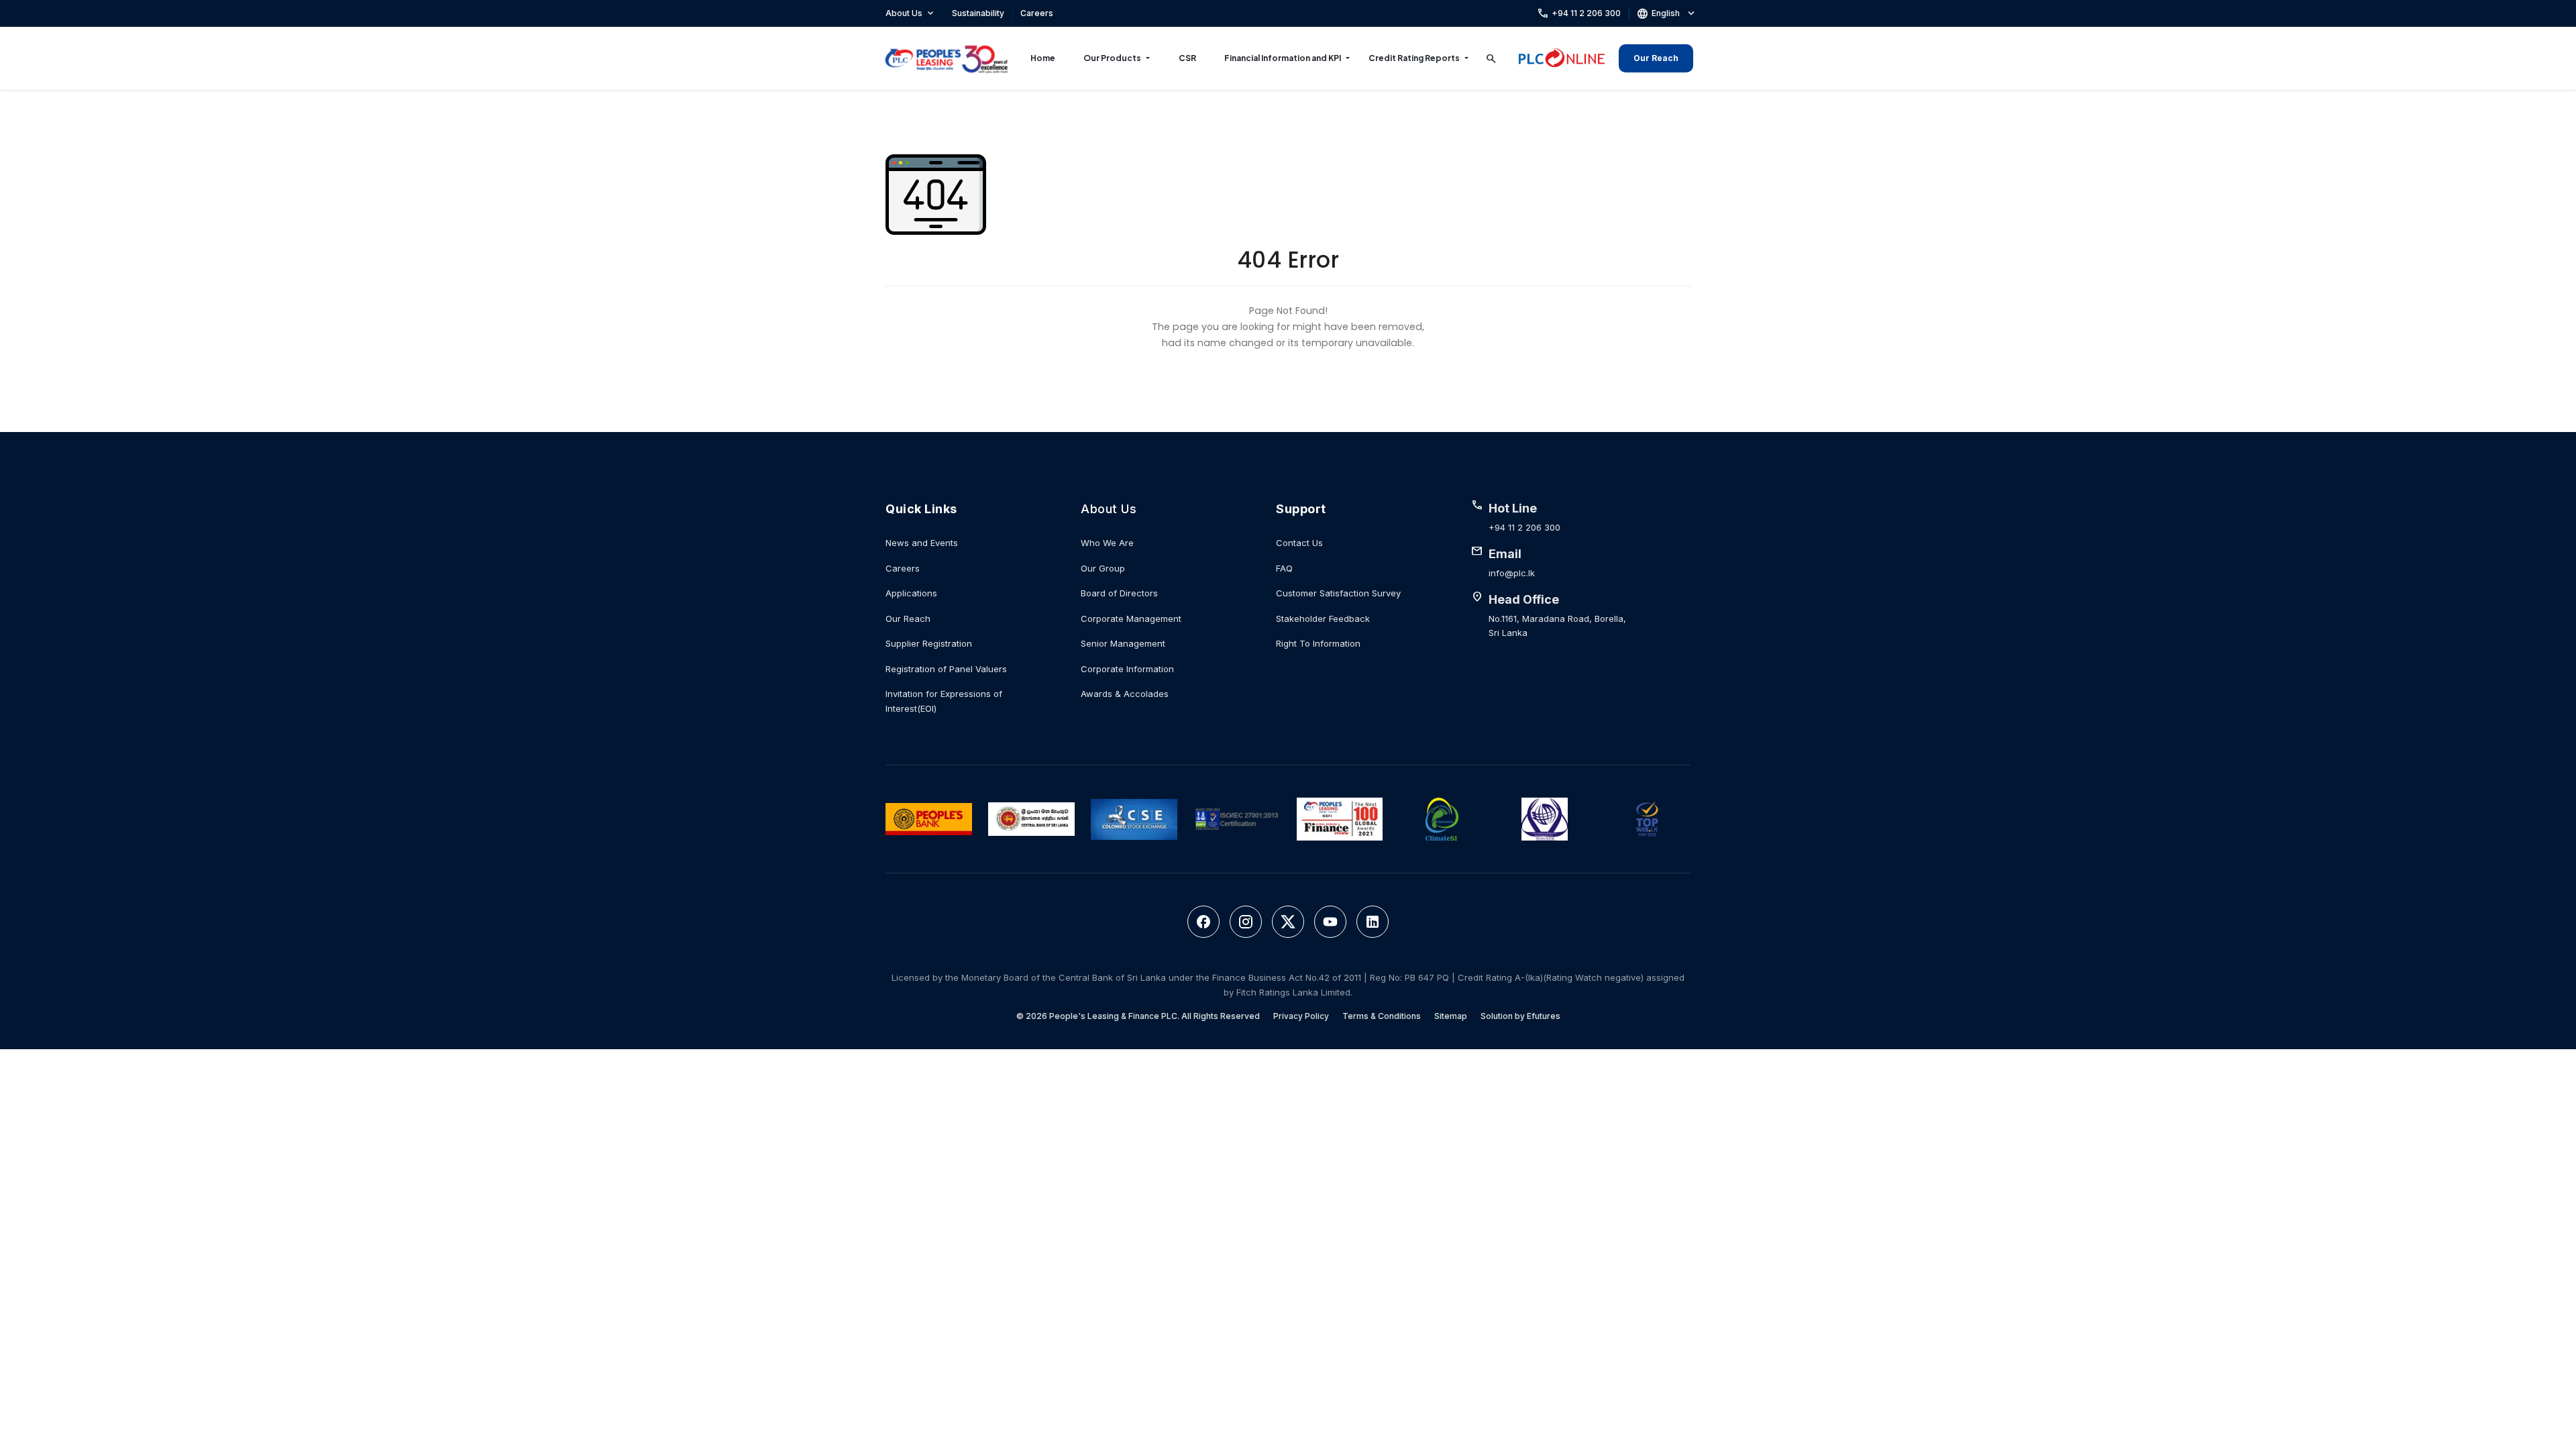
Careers (1037, 13)
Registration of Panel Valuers (946, 669)
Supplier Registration (929, 643)
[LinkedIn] (1373, 922)
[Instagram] (1246, 922)
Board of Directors (1119, 593)
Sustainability (978, 13)
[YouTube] (1330, 922)
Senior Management (1123, 643)
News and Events (922, 543)
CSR (1187, 58)
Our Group (1103, 568)
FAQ (1284, 568)
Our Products (1112, 58)
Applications (911, 593)
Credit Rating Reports (1414, 58)
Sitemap (1451, 1016)
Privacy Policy (1301, 1016)
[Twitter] (1288, 922)
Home (1043, 58)
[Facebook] (1203, 922)
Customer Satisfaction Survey (1338, 593)
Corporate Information (1127, 669)
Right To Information (1318, 643)
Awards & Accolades (1125, 694)
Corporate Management (1131, 619)
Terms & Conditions (1382, 1016)
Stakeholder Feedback (1323, 619)
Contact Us (1299, 543)
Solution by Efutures (1520, 1016)
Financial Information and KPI (1283, 58)
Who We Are (1107, 543)
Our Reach (1656, 58)
